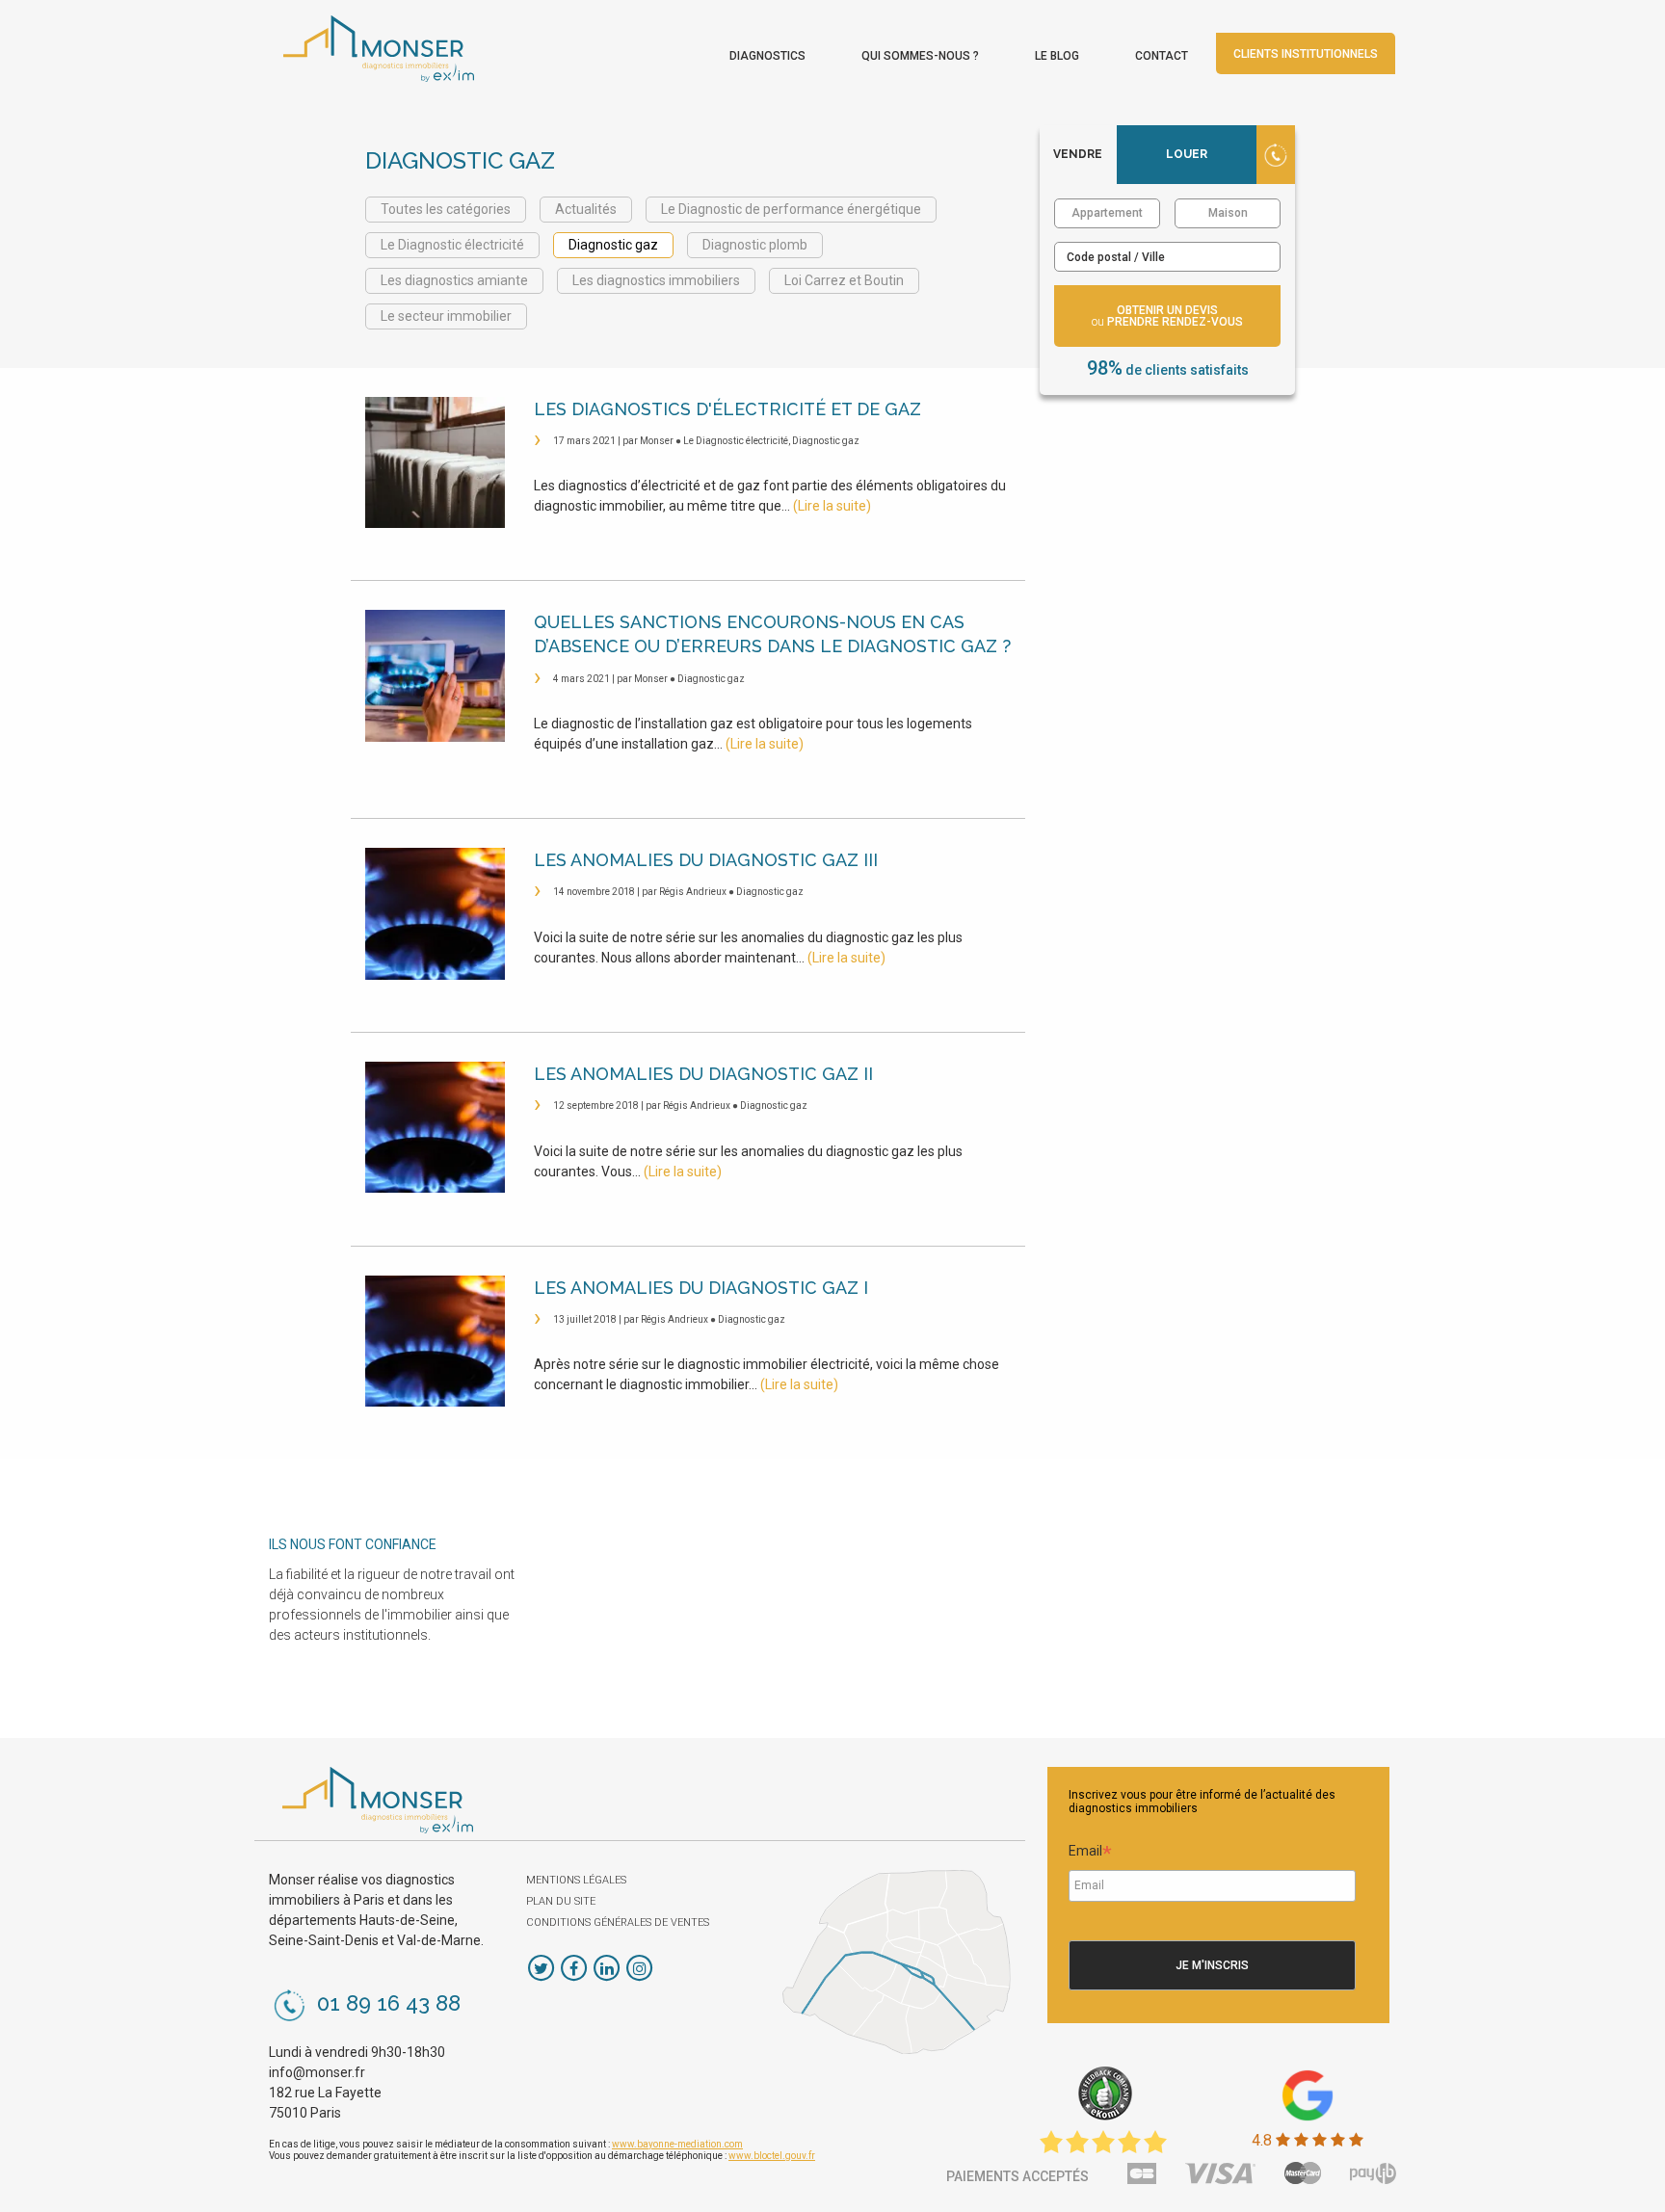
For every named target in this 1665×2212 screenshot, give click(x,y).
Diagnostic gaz (613, 245)
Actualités (586, 209)
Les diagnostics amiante (454, 280)
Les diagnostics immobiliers (656, 280)
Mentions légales (576, 1880)
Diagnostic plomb (755, 245)
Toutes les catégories (446, 209)
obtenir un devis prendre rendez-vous (1167, 316)
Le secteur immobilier (446, 316)
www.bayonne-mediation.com (677, 2144)
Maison (1228, 213)
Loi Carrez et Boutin (844, 280)
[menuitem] (767, 51)
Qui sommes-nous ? (920, 56)
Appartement (1107, 213)
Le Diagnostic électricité (452, 245)
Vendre (1078, 154)
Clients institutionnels (1306, 54)
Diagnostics (767, 56)
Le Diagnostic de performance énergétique (791, 209)
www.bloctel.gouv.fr (772, 2156)
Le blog (1057, 56)
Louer (1187, 154)
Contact (1162, 56)
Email (1090, 1854)
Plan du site (561, 1901)
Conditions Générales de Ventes (618, 1922)
